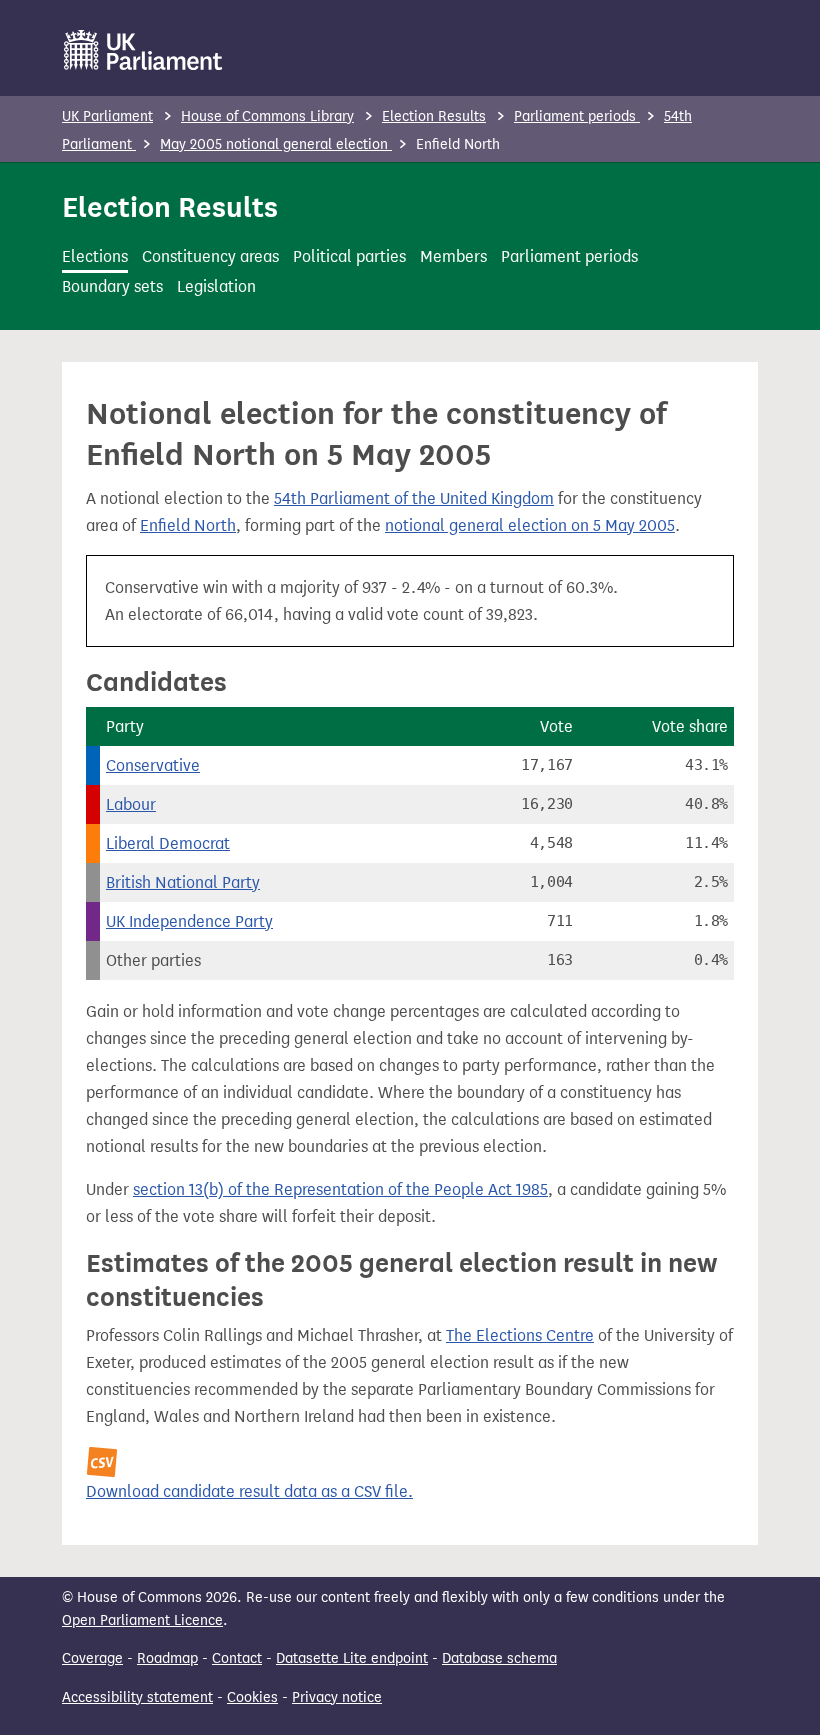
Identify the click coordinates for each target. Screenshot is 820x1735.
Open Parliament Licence (142, 1620)
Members (453, 256)
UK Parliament (107, 116)
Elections (95, 256)
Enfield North (188, 525)
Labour (131, 804)
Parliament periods (577, 116)
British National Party (183, 882)
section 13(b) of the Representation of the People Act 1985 (340, 1189)
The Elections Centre (520, 1335)
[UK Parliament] (143, 50)
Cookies (252, 1697)
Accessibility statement (137, 1697)
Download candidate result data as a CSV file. (249, 1491)
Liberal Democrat (168, 843)
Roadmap (167, 1658)
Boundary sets (112, 286)
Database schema (499, 1658)
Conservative (153, 765)
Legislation (216, 286)
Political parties (349, 256)
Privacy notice (337, 1697)
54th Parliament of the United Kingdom (414, 498)
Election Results (434, 116)
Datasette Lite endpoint (352, 1658)
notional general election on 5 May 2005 (530, 525)
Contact (237, 1658)
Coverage (92, 1658)
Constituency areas (210, 256)
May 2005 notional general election (276, 144)
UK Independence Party (189, 921)
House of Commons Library (267, 116)
